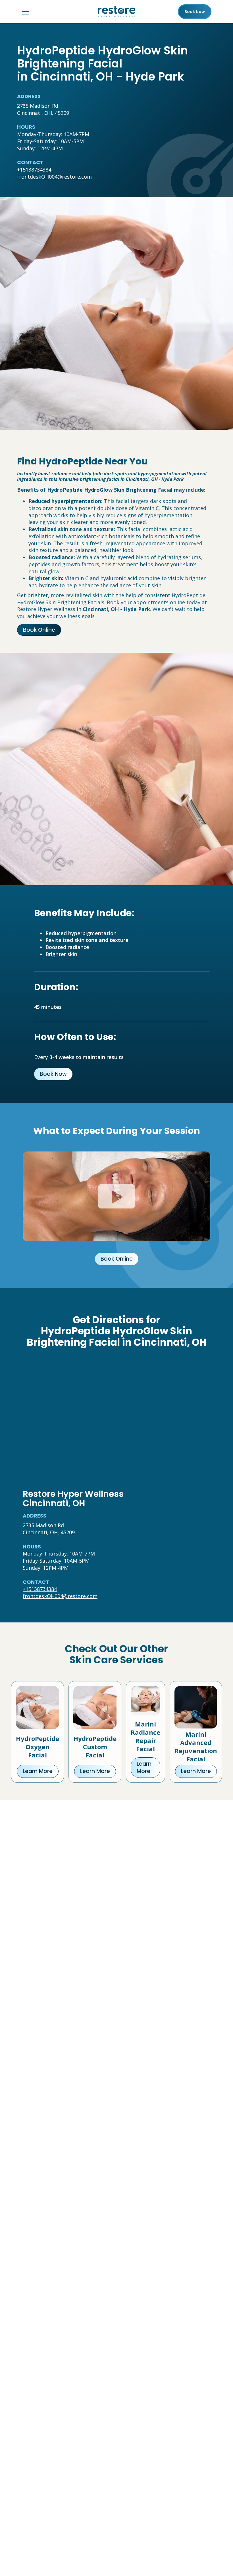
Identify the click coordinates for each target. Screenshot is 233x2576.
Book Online (39, 630)
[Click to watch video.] (116, 1196)
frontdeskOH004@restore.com (54, 177)
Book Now (53, 1074)
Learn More (38, 1771)
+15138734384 (34, 170)
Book (195, 12)
